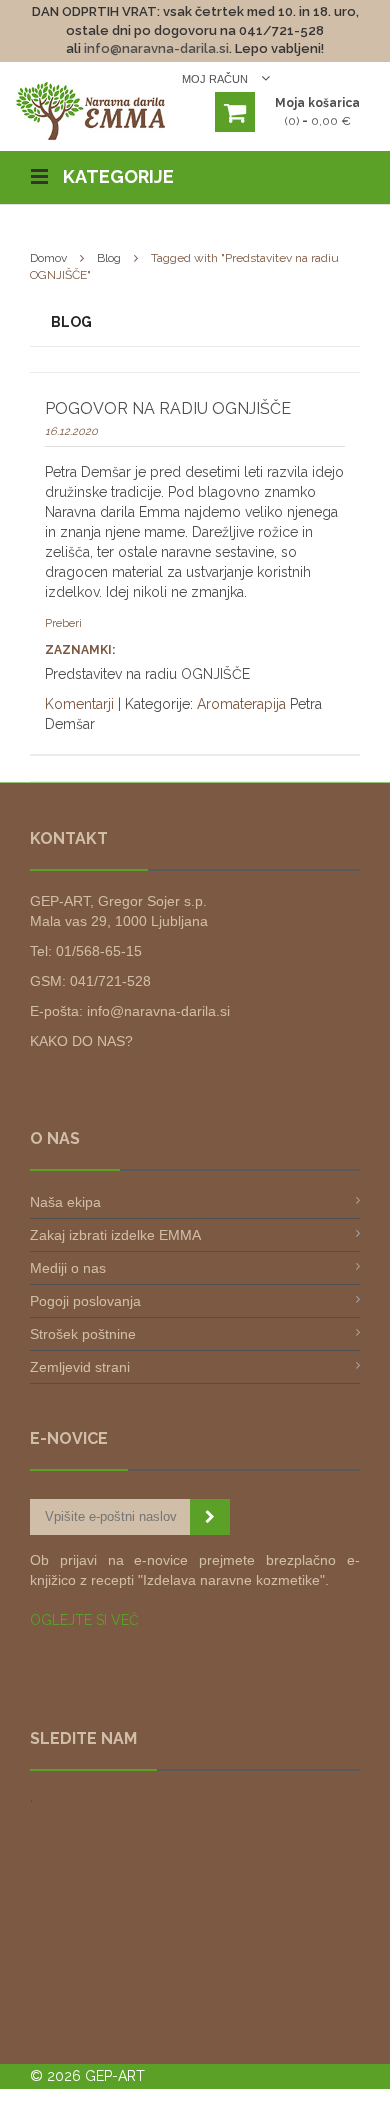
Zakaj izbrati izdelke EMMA (115, 1235)
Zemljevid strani (80, 1367)
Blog (109, 258)
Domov (48, 258)
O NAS (55, 1138)
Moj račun (216, 79)
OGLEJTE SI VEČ (84, 1620)
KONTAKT (69, 838)
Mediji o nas (68, 1268)
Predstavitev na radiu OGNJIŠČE (147, 674)
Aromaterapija (241, 704)
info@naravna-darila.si (156, 48)
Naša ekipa (65, 1202)
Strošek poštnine (83, 1334)
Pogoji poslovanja (85, 1301)
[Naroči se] (210, 1517)
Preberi (63, 623)
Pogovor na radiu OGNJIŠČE (168, 408)
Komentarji (79, 704)
